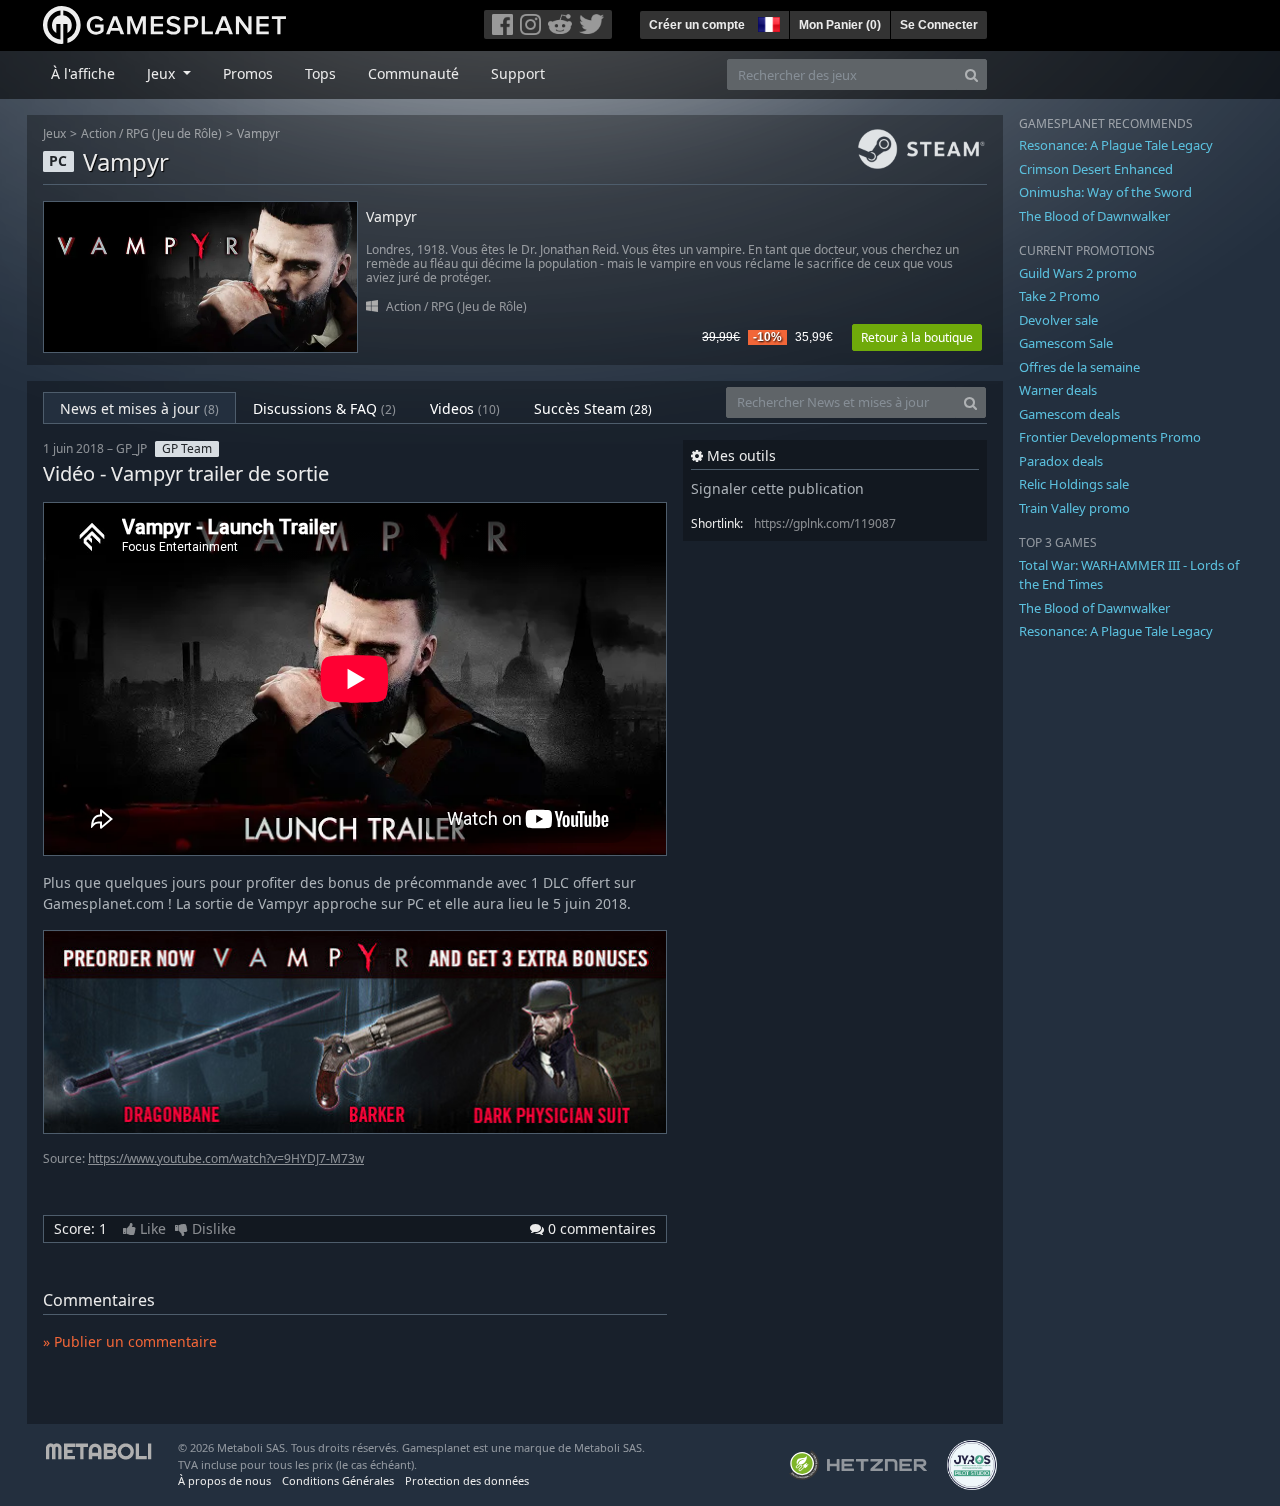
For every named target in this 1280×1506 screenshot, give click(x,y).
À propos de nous (224, 1480)
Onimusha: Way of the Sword (1105, 192)
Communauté (413, 73)
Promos (248, 73)
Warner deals (1058, 390)
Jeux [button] (163, 73)
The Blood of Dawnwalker (1094, 216)
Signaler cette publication (777, 488)
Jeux (54, 133)
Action (98, 133)
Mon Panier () (840, 25)
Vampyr (258, 133)
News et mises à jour (139, 408)
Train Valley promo (1074, 508)
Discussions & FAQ (324, 408)
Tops (320, 73)
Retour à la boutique (917, 337)
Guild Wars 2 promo (1078, 273)
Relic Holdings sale (1074, 484)
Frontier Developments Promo (1110, 437)
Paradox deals (1061, 461)
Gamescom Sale (1066, 343)
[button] (767, 22)
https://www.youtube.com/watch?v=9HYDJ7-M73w (226, 1158)
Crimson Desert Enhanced (1096, 169)
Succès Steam (593, 408)
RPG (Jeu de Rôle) (174, 133)
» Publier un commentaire (130, 1341)
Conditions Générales (338, 1480)
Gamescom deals (1069, 414)
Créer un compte (697, 25)
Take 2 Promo (1059, 296)
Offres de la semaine (1079, 367)
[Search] (971, 74)
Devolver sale (1058, 320)
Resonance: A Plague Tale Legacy (1116, 145)
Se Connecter (939, 25)
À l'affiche (83, 73)
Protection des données (467, 1480)
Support (518, 73)
